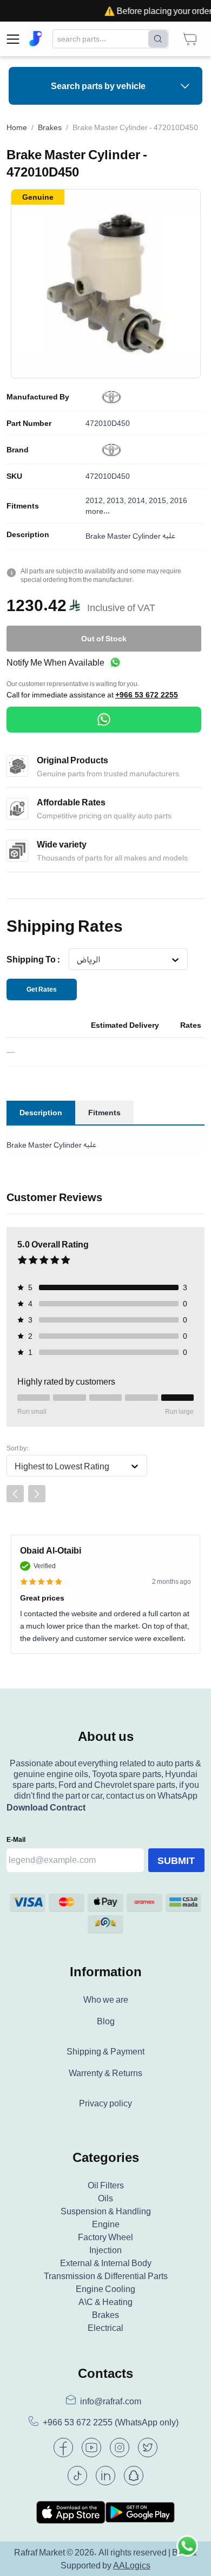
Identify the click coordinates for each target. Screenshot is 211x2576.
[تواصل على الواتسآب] (187, 2552)
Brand (18, 450)
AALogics (132, 2565)
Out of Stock (104, 638)
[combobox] (77, 960)
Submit (176, 1860)
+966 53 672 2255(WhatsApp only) (111, 2422)
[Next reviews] (37, 1494)
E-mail (16, 1839)
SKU (14, 476)
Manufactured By (38, 397)
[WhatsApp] (104, 720)
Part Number (29, 423)
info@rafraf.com (111, 2401)
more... (98, 511)
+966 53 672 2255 (147, 695)
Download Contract (46, 1807)
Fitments (23, 506)
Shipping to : (33, 959)
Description (28, 534)
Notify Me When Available (55, 662)
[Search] (158, 39)
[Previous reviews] (15, 1494)
